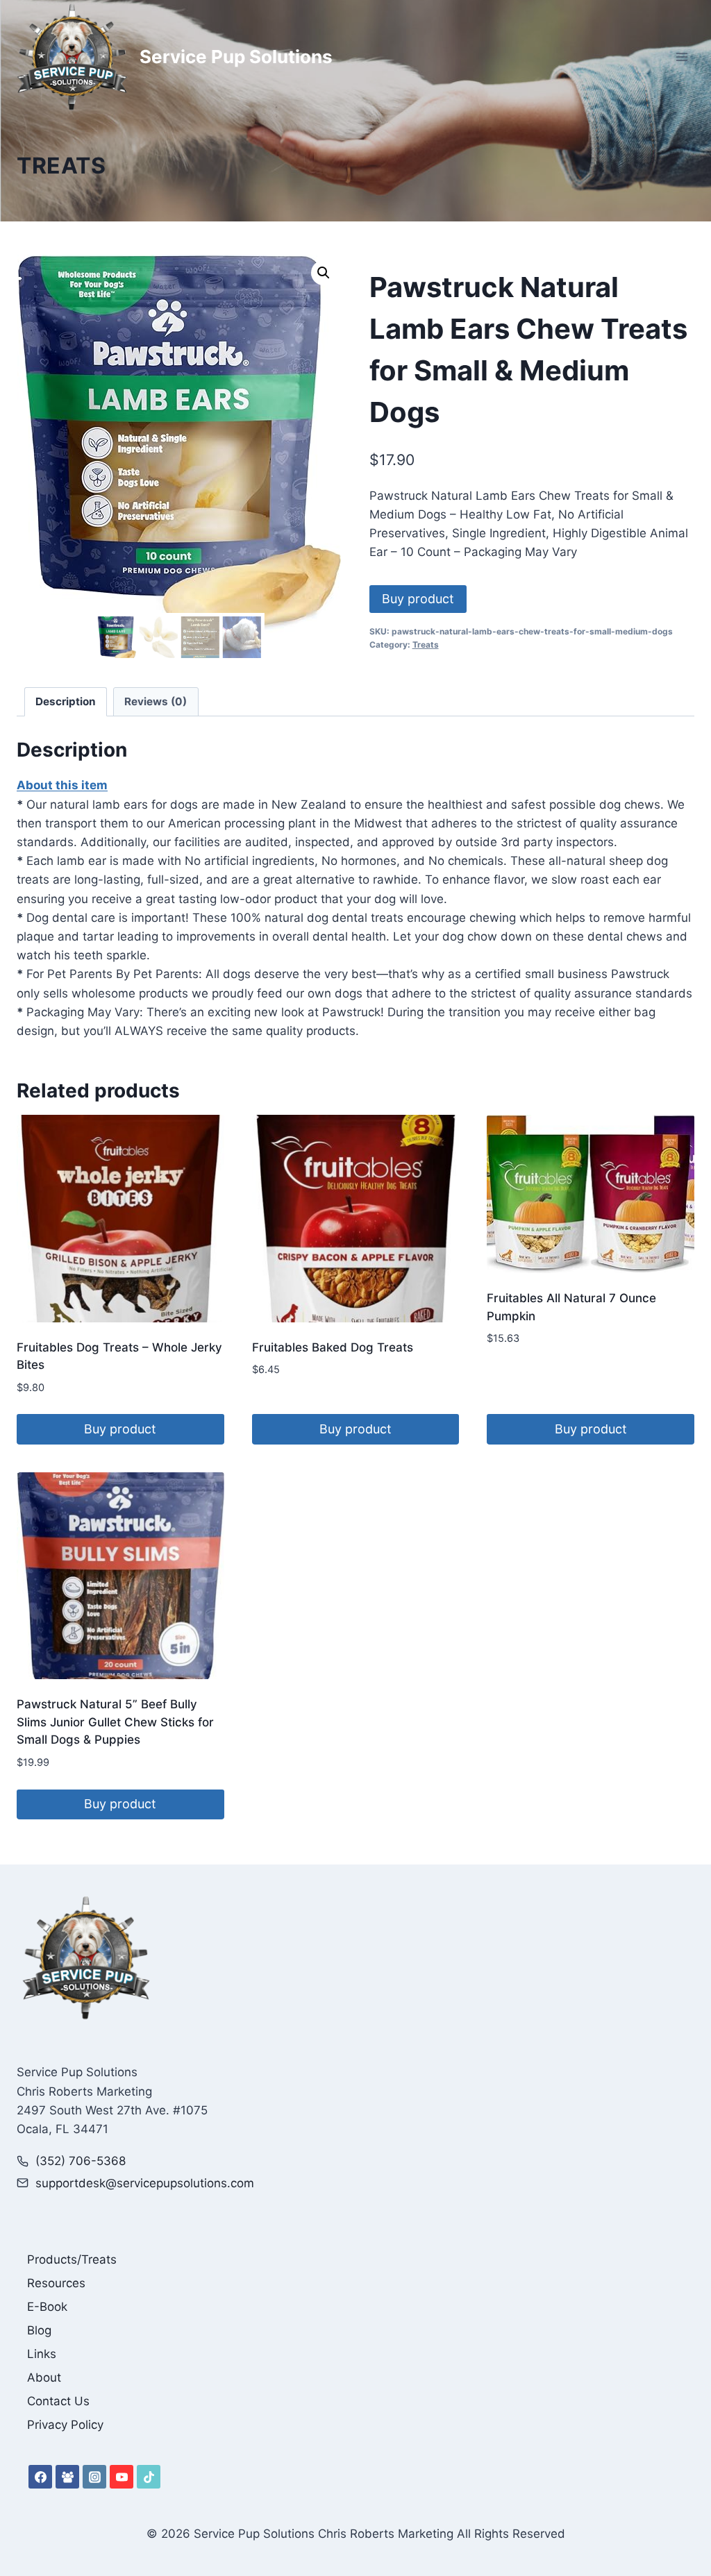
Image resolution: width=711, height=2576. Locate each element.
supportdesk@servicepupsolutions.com (145, 2183)
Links (42, 2354)
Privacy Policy (65, 2425)
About (44, 2377)
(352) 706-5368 (81, 2161)
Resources (56, 2283)
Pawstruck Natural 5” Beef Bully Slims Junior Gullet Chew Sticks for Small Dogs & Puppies (115, 1722)
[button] (324, 273)
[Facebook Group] (67, 2477)
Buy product (418, 599)
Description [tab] (66, 701)
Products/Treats (72, 2259)
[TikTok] (149, 2477)
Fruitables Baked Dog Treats (333, 1347)
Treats (61, 166)
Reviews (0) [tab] (156, 701)
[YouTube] (122, 2477)
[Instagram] (94, 2477)
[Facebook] (40, 2477)
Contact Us (58, 2401)
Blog (39, 2330)
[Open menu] (681, 57)
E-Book (47, 2307)
